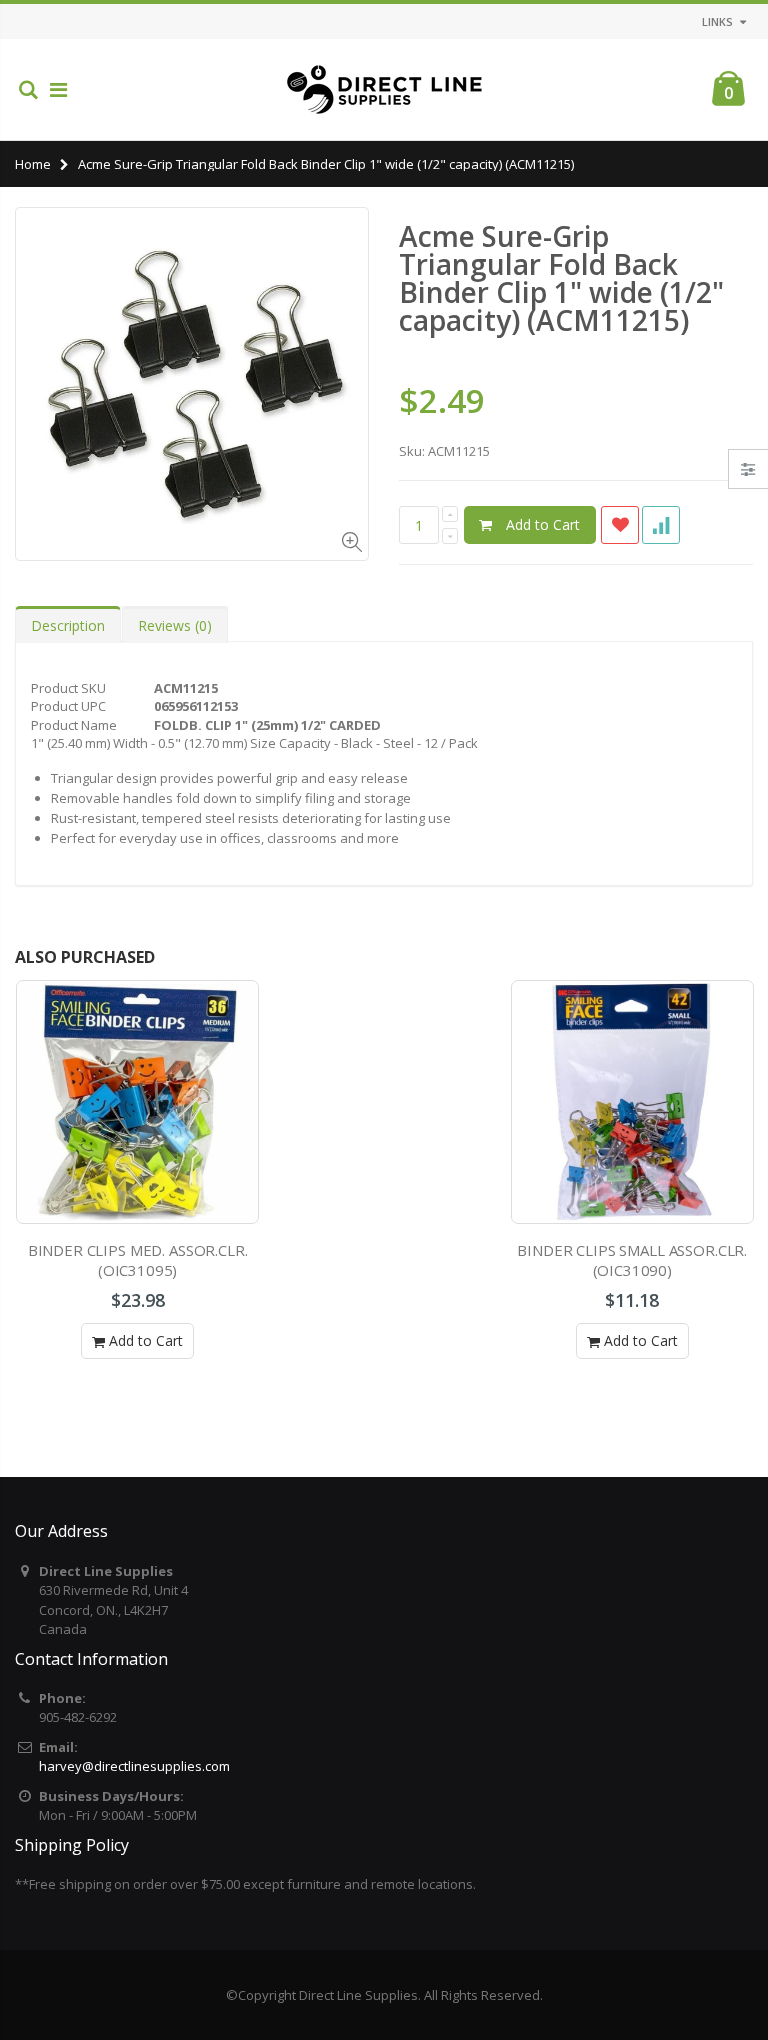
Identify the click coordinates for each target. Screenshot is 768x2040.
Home (33, 164)
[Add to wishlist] (620, 525)
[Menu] (58, 89)
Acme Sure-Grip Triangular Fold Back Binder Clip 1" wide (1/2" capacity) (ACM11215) (561, 278)
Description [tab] (68, 625)
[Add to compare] (661, 525)
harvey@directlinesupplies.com (134, 1766)
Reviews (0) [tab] (175, 625)
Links (717, 21)
